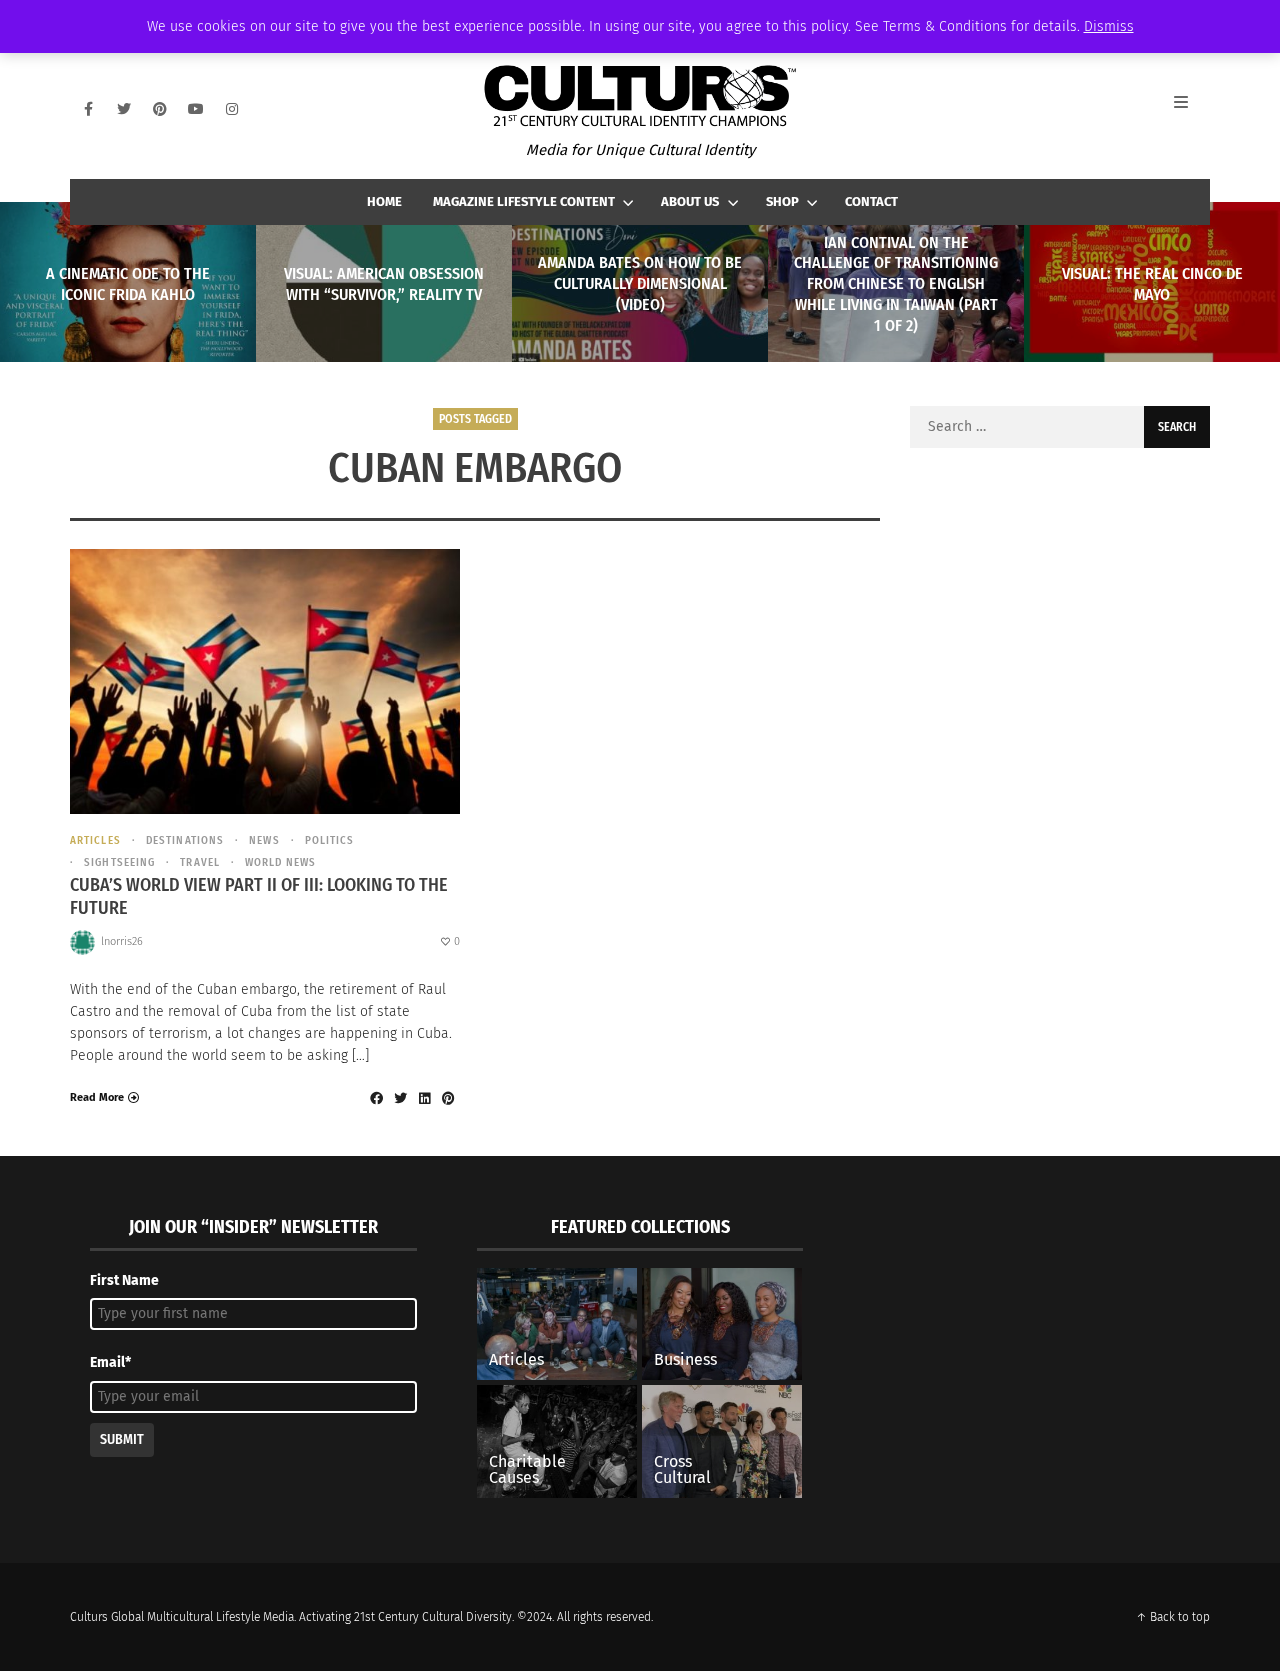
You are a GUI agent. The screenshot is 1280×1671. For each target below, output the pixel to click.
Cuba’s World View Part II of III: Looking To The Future (259, 896)
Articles (95, 840)
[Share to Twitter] (400, 1098)
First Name (124, 1280)
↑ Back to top (1173, 1617)
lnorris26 (122, 941)
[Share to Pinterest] (448, 1098)
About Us (690, 201)
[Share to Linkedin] (424, 1098)
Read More (97, 1097)
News (264, 840)
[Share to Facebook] (376, 1098)
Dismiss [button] (1109, 26)
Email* (110, 1362)
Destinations (185, 840)
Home (384, 201)
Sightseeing (119, 862)
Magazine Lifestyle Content (524, 201)
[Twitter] (124, 109)
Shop (782, 201)
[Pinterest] (160, 109)
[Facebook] (88, 109)
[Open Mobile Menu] (1192, 109)
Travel (200, 862)
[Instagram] (232, 109)
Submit (122, 1439)
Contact (871, 201)
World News (280, 862)
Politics (330, 840)
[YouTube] (196, 109)
